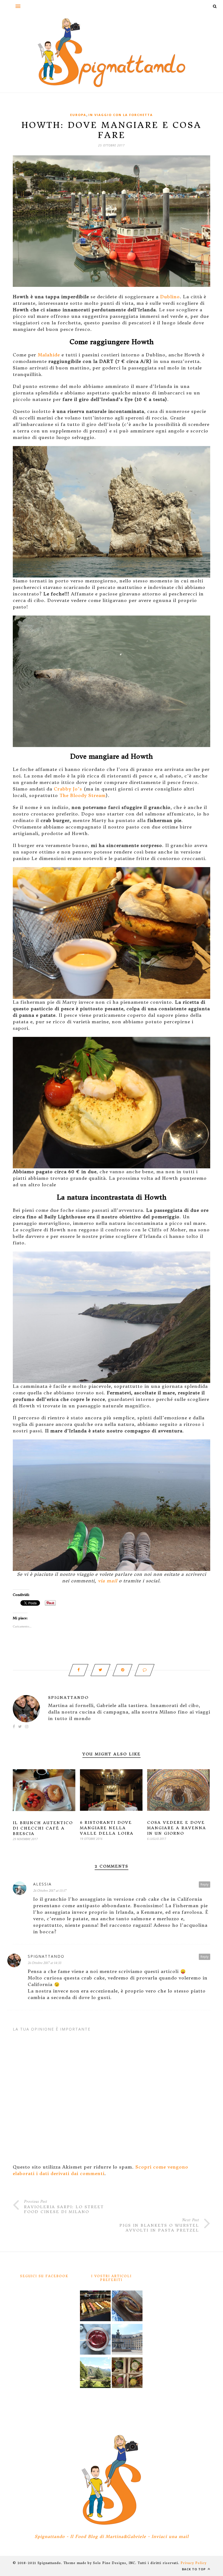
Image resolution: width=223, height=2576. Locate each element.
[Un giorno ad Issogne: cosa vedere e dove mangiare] (95, 2373)
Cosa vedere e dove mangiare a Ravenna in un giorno (177, 1828)
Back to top (194, 2569)
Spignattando (68, 1698)
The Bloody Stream (83, 795)
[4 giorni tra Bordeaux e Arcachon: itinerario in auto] (127, 2340)
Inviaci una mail (170, 2536)
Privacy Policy (193, 2563)
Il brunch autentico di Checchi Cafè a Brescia (43, 1828)
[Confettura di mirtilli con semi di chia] (95, 2340)
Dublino (170, 297)
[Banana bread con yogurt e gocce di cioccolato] (127, 2307)
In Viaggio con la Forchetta (121, 115)
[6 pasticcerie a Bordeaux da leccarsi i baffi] (95, 2307)
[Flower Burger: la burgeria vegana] (127, 2373)
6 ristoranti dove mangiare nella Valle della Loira (107, 1828)
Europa (78, 115)
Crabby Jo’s (68, 789)
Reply (205, 1884)
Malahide (49, 355)
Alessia (42, 1884)
